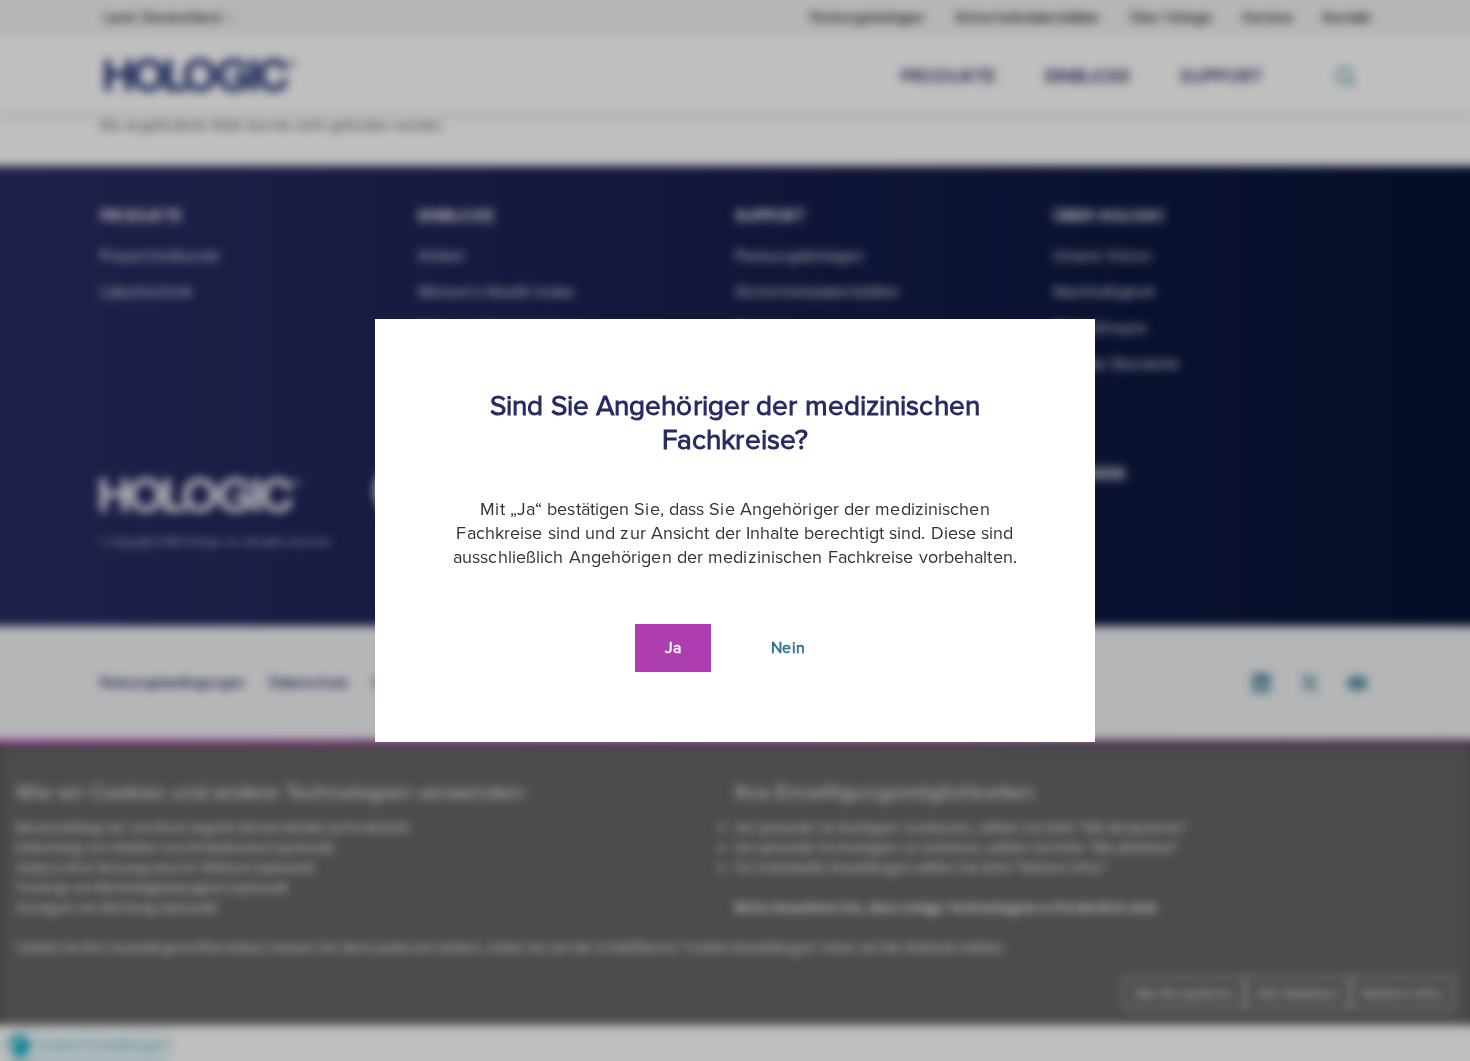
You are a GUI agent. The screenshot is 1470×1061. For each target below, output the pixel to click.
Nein (787, 648)
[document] (735, 530)
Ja (673, 648)
